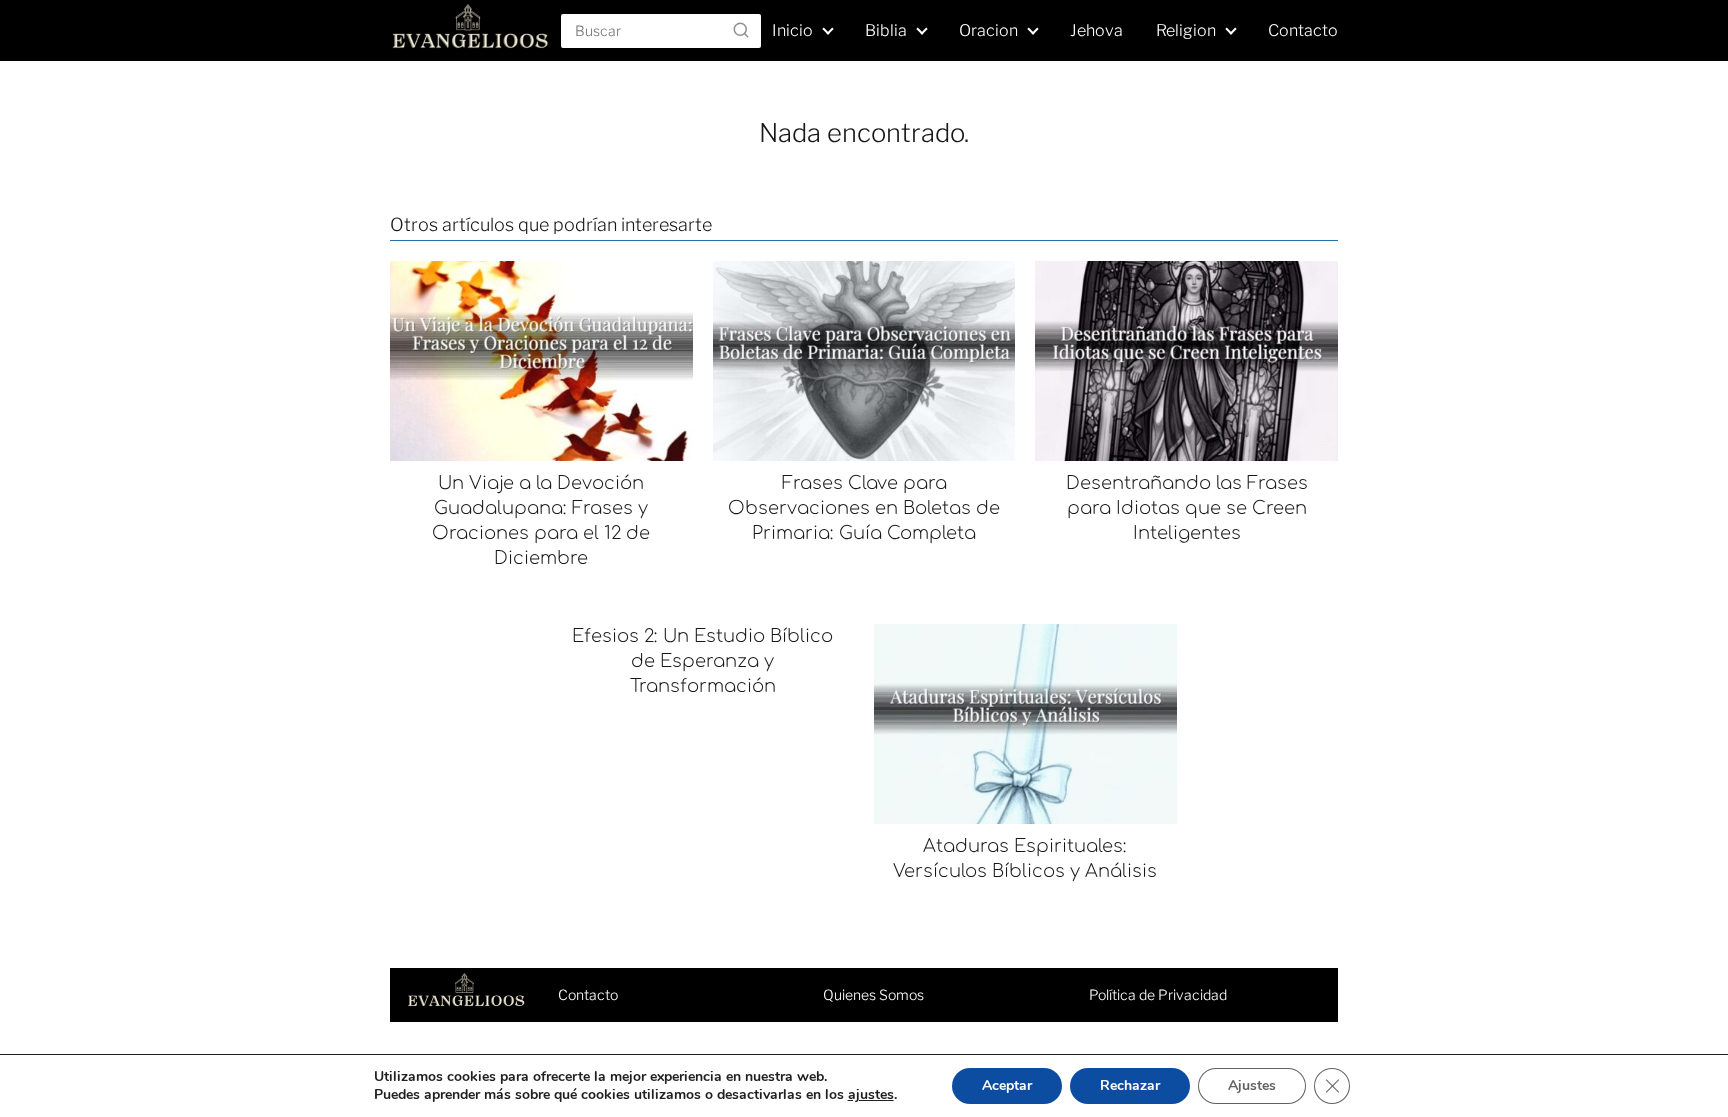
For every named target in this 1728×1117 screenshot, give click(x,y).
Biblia (886, 30)
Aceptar (1007, 1085)
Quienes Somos (873, 994)
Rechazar (1130, 1085)
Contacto (1303, 30)
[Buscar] (741, 30)
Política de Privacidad (1158, 994)
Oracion (988, 30)
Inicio (792, 30)
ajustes (871, 1095)
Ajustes (1252, 1085)
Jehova (1096, 30)
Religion (1186, 30)
